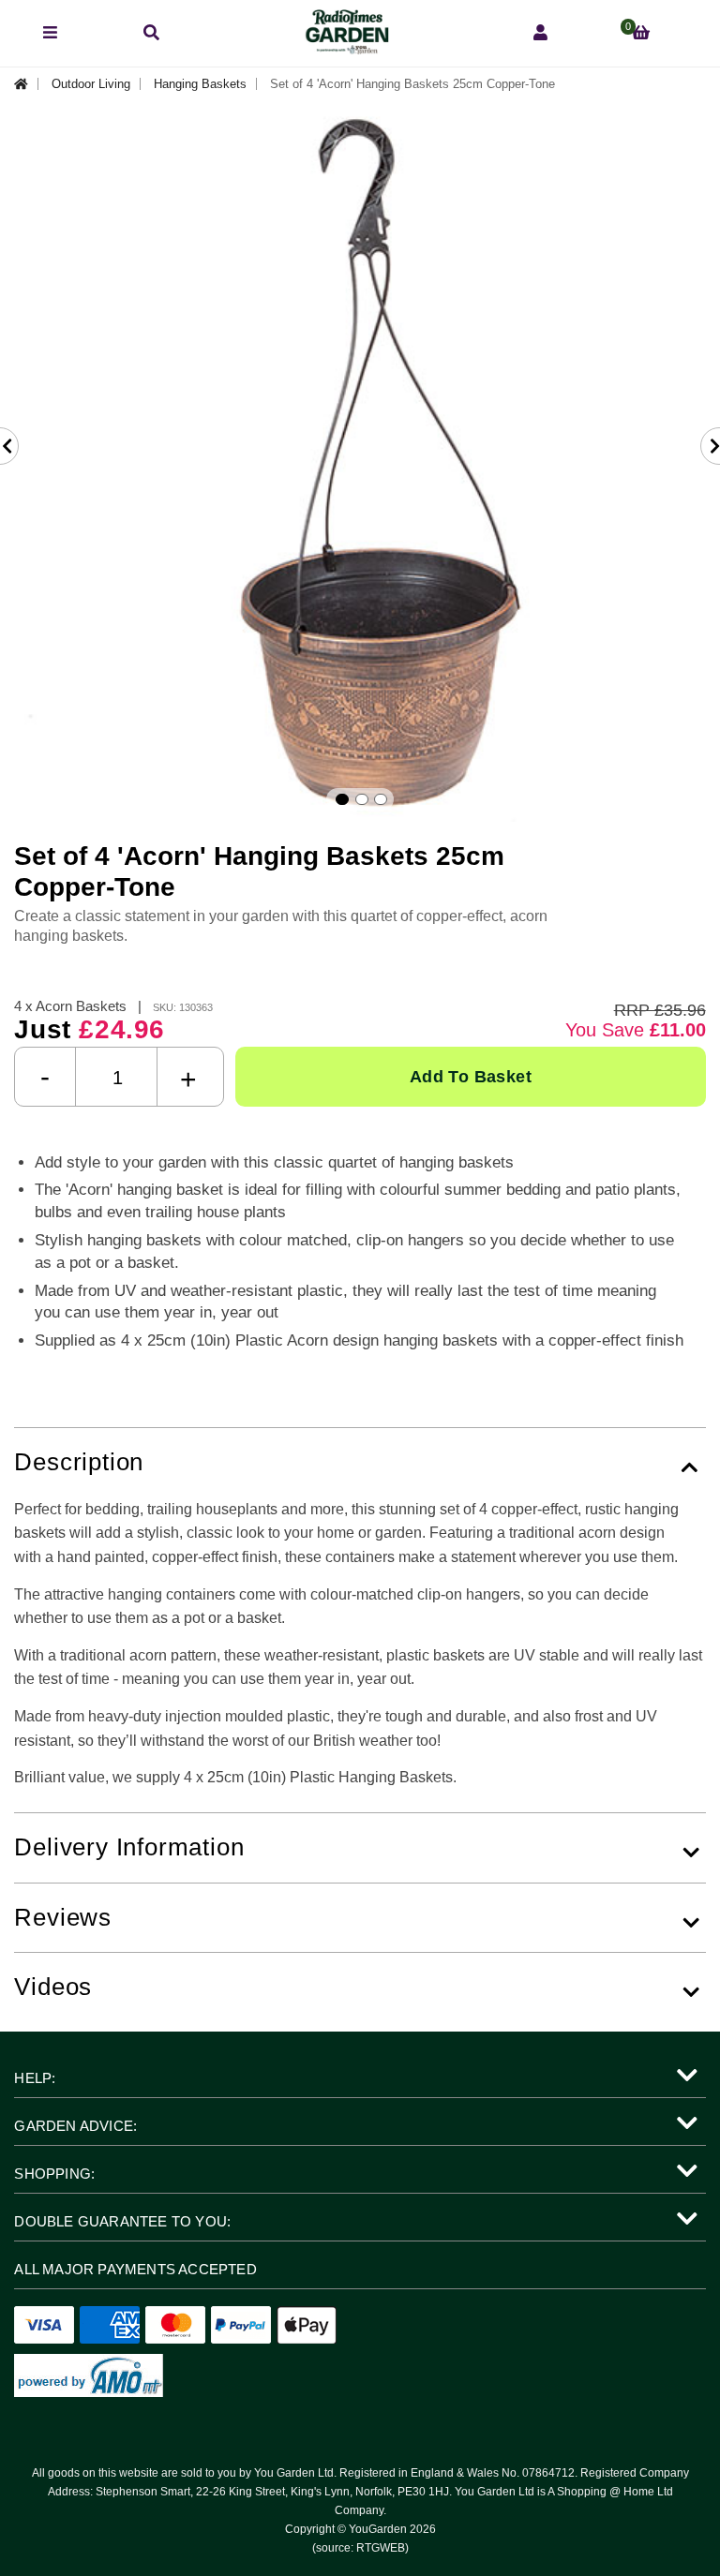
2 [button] (362, 799)
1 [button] (342, 799)
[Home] (26, 84)
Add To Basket (471, 1077)
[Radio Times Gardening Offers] (346, 49)
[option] (360, 463)
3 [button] (381, 799)
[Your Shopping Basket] (641, 33)
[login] (540, 33)
